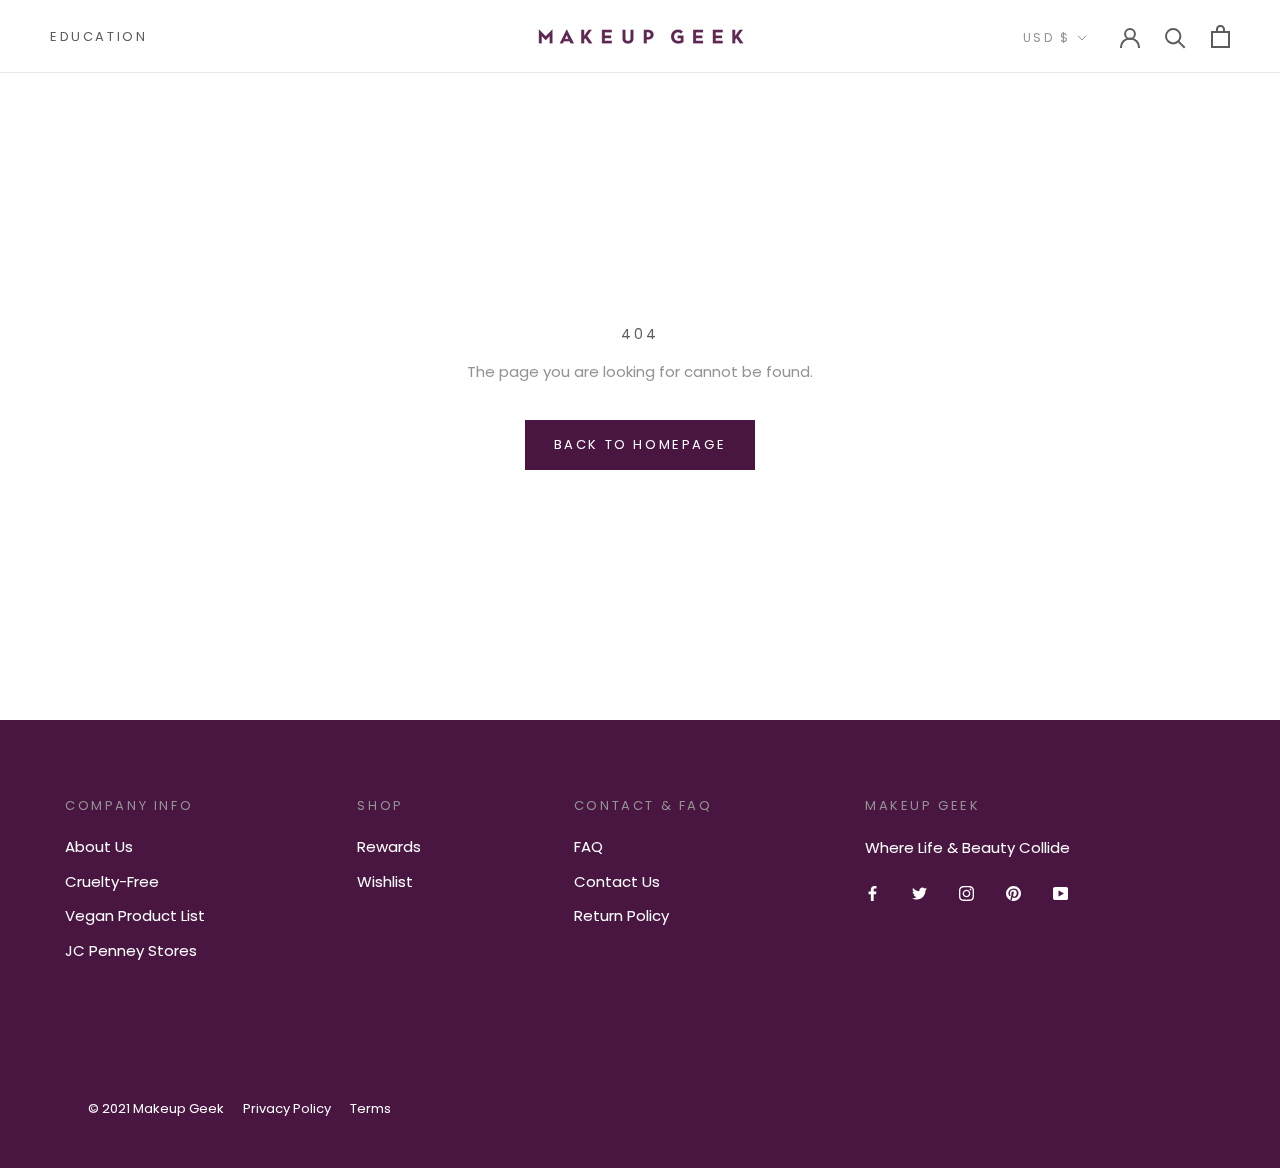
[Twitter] (919, 893)
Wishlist (385, 881)
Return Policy (621, 915)
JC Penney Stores (131, 950)
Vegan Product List (135, 915)
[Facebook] (872, 893)
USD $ (1046, 37)
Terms (370, 1108)
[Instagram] (966, 893)
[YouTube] (1060, 893)
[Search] (1175, 36)
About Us (99, 846)
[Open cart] (1220, 36)
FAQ (588, 846)
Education (98, 36)
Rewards (389, 846)
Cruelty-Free (112, 881)
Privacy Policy (287, 1108)
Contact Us (617, 881)
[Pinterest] (1013, 893)
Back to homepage (640, 444)
